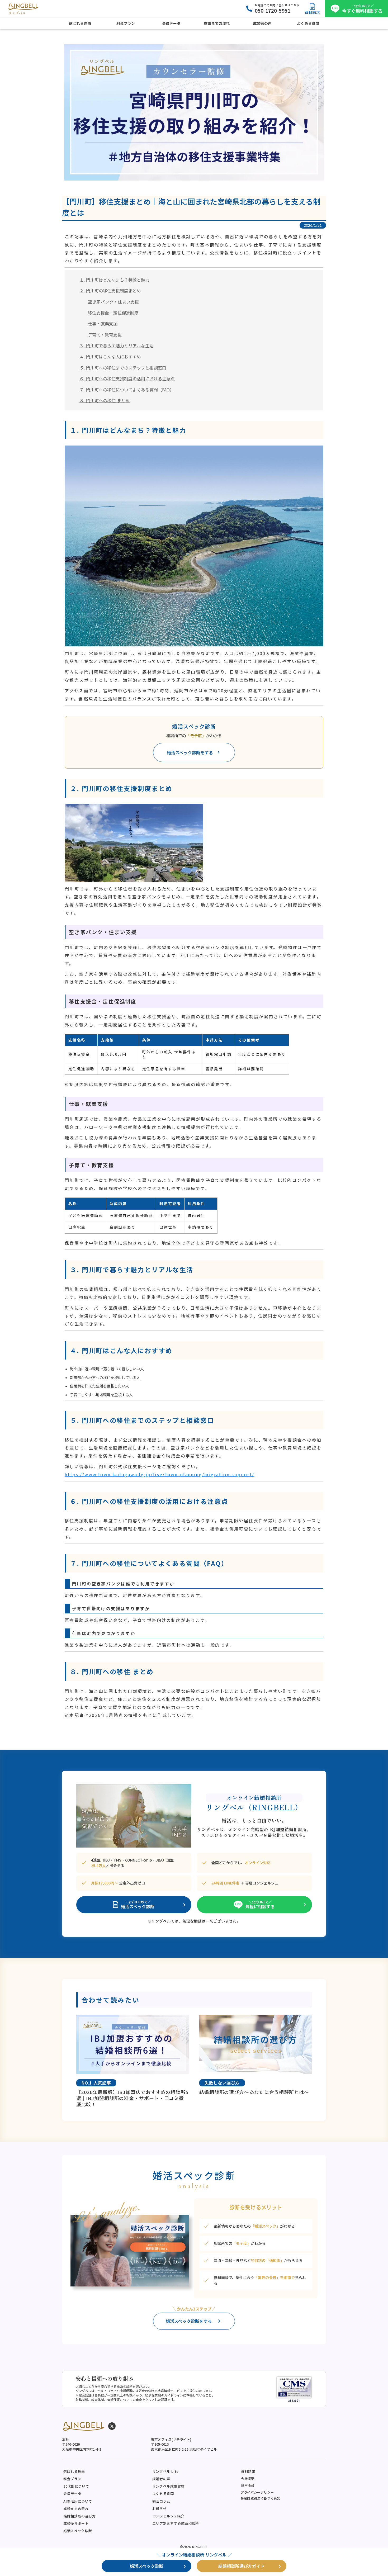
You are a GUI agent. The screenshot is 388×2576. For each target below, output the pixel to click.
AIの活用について (78, 2501)
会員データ (72, 2494)
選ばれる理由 (74, 2471)
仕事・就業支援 (103, 324)
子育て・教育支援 (105, 335)
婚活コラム (161, 2501)
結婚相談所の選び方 (80, 2516)
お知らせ (160, 2509)
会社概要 (248, 2478)
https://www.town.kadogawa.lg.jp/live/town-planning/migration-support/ (160, 1474)
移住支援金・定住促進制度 (113, 313)
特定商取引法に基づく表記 (260, 2498)
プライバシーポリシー (257, 2492)
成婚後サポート (76, 2523)
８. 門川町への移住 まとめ (105, 400)
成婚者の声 (161, 2479)
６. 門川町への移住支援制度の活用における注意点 (127, 378)
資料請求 (248, 2471)
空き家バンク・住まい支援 (113, 302)
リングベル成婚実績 (169, 2486)
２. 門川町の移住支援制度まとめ (110, 291)
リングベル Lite (166, 2471)
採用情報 (248, 2486)
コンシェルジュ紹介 (168, 2516)
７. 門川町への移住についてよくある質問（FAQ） (127, 390)
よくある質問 (163, 2494)
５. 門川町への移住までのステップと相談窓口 (123, 368)
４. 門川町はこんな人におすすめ (110, 357)
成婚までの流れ (76, 2509)
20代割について (76, 2486)
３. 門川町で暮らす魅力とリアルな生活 (117, 345)
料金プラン (72, 2479)
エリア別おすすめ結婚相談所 (176, 2523)
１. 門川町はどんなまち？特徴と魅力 (114, 280)
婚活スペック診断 (78, 2531)
